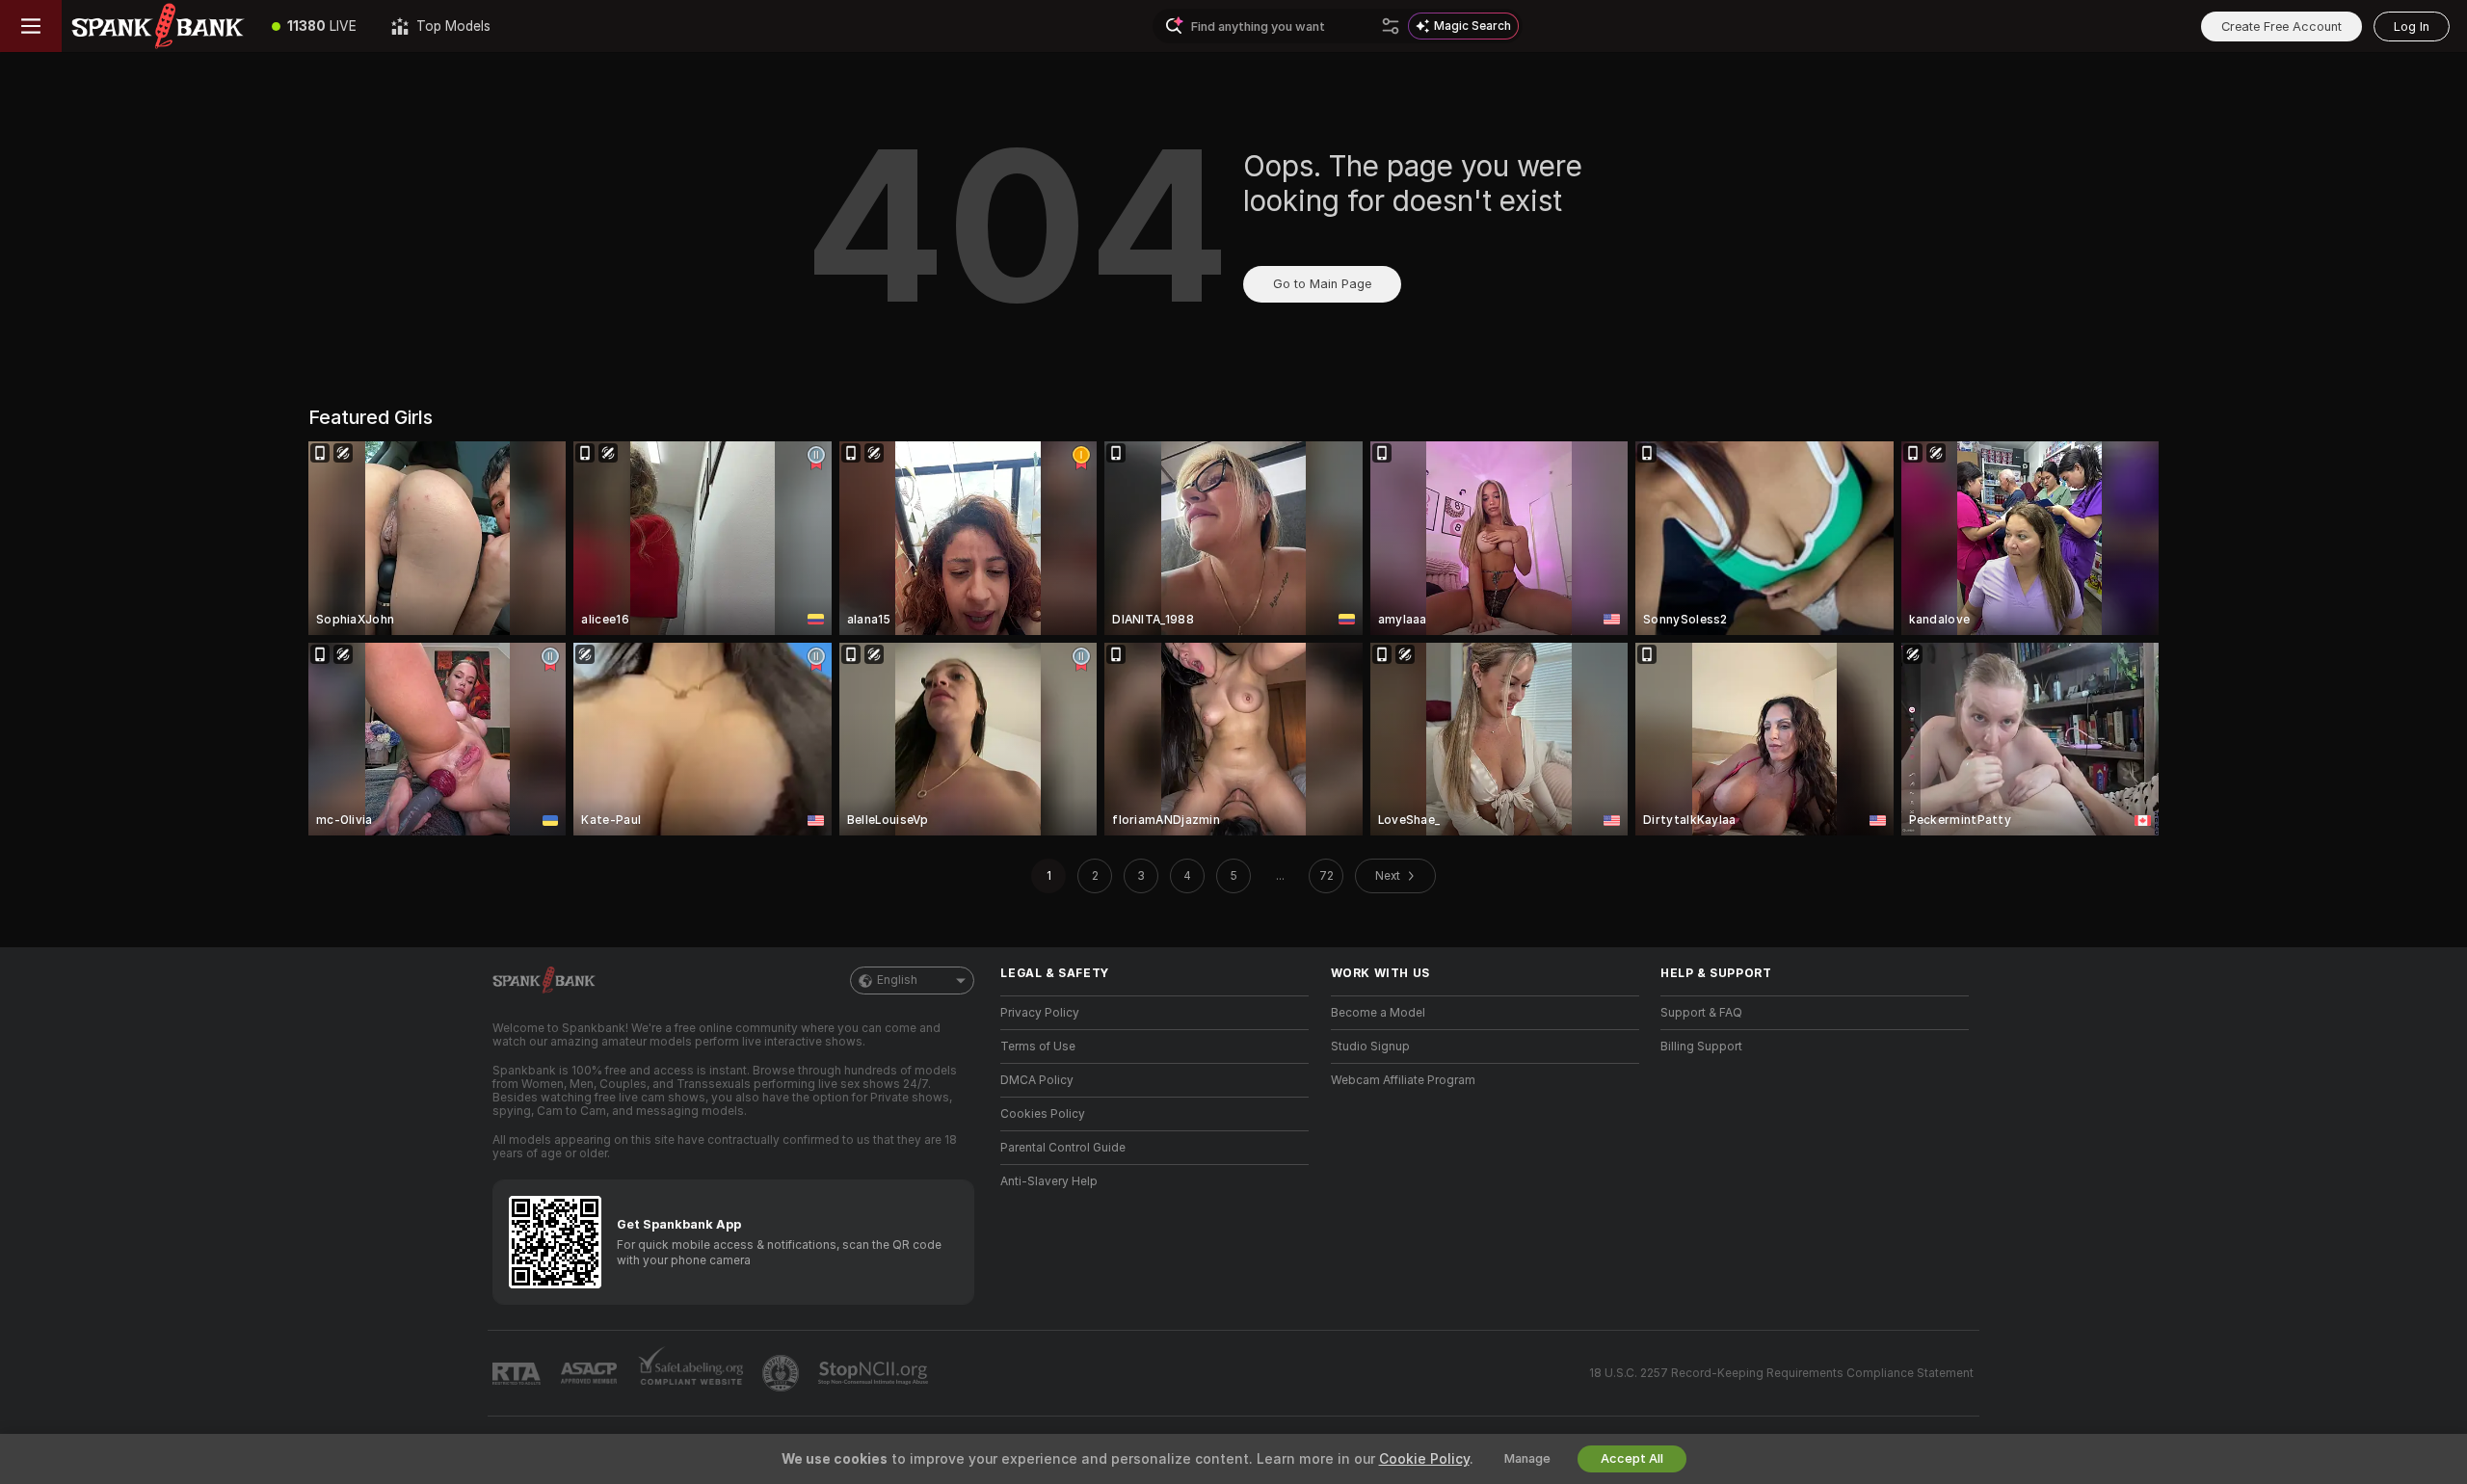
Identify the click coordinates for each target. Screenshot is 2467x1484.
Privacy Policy (1040, 1013)
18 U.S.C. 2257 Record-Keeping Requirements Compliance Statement (1781, 1373)
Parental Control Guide (1063, 1148)
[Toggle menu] (31, 26)
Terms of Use (1038, 1047)
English (897, 980)
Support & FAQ (1701, 1013)
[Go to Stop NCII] (875, 1373)
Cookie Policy (1424, 1459)
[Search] (1391, 26)
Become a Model (1378, 1013)
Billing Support (1701, 1047)
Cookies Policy (1043, 1114)
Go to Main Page (1322, 284)
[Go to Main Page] (158, 26)
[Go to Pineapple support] (783, 1373)
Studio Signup (1370, 1047)
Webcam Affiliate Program (1403, 1080)
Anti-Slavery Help (1049, 1181)
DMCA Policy (1037, 1080)
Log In (2412, 26)
